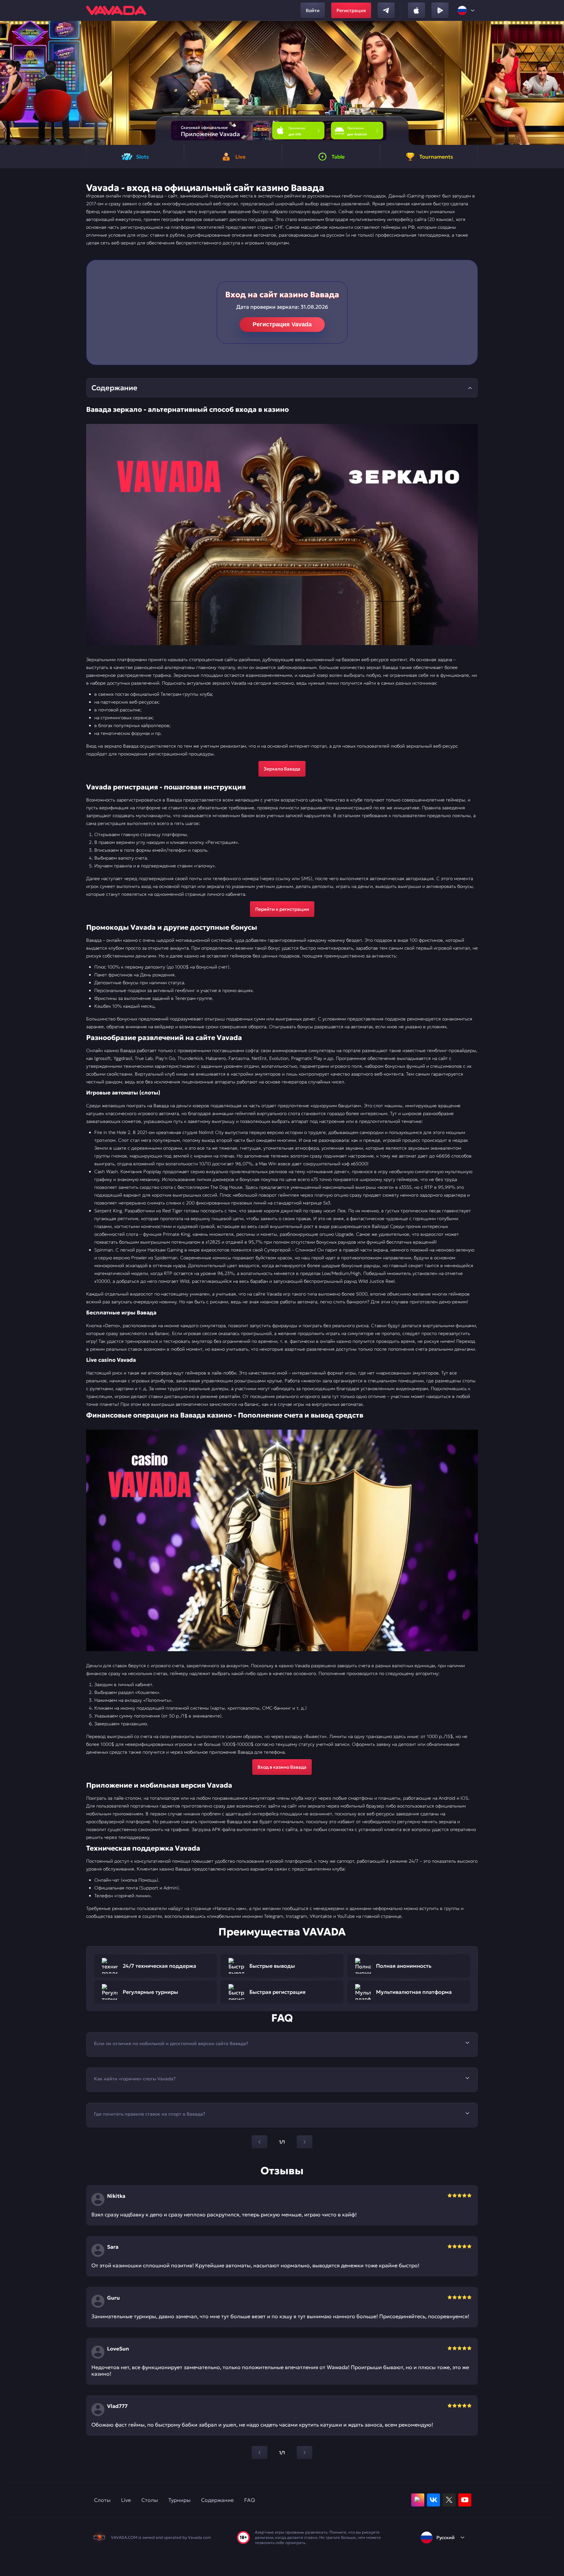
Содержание (217, 2500)
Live (126, 2500)
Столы (150, 2500)
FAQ (250, 2500)
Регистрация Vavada (282, 324)
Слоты (102, 2500)
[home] (116, 10)
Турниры (180, 2500)
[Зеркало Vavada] (282, 535)
